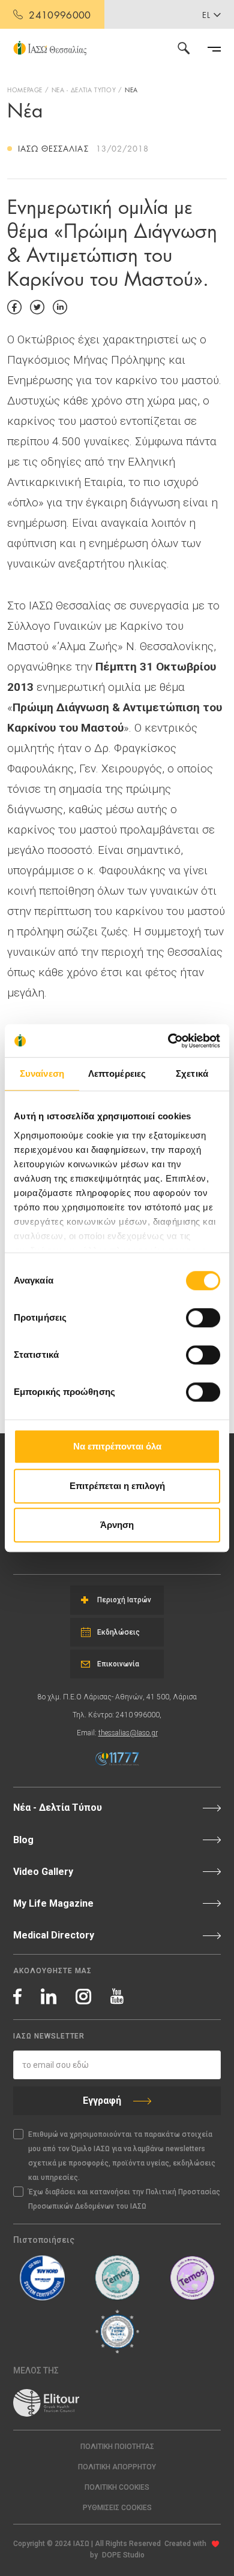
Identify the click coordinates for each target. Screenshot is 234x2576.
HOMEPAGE (25, 89)
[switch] (203, 1318)
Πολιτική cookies (117, 2487)
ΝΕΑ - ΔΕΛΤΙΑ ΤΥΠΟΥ (84, 89)
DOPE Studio (123, 2555)
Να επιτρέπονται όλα (117, 1446)
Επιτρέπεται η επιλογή (117, 1486)
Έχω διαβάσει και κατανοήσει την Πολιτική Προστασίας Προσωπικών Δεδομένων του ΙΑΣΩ (124, 2199)
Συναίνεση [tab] (42, 1073)
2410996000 (60, 14)
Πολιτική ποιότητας (117, 2447)
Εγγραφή (102, 2101)
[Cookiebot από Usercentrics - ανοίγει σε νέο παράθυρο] (168, 1041)
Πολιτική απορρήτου (117, 2467)
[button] (117, 2508)
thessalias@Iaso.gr (128, 1733)
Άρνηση (117, 1525)
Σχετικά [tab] (192, 1073)
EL (206, 14)
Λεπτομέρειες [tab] (117, 1073)
